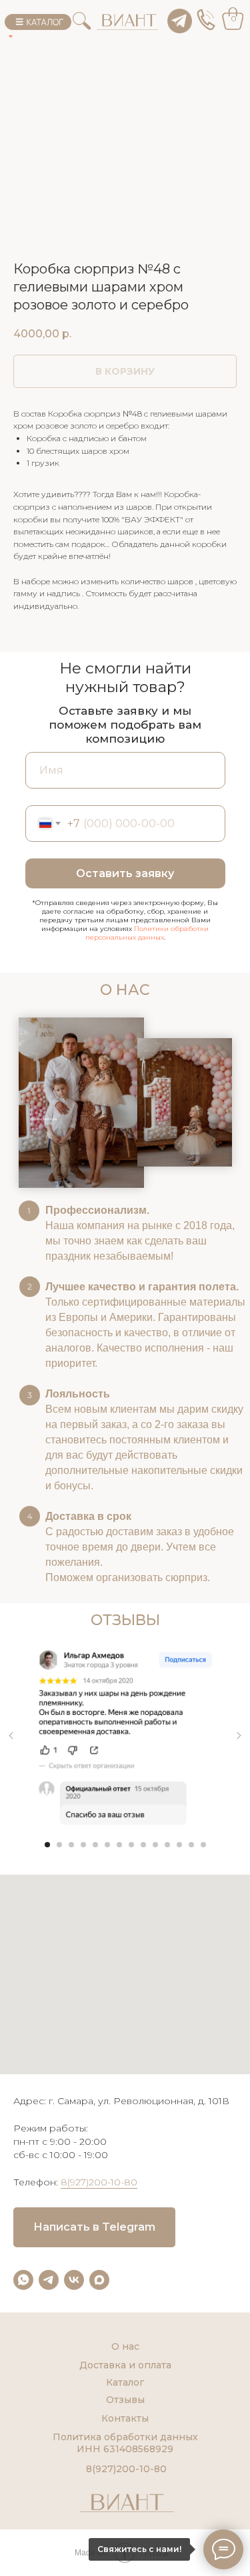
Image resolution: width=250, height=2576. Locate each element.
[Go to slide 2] (59, 1845)
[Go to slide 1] (47, 1845)
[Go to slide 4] (83, 1845)
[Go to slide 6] (107, 1845)
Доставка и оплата (125, 2365)
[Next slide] (239, 1736)
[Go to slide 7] (119, 1845)
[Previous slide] (11, 1736)
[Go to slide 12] (179, 1845)
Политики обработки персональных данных (147, 933)
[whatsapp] (23, 2280)
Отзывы (125, 2400)
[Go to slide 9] (143, 1845)
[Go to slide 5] (95, 1845)
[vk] (74, 2280)
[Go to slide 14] (203, 1845)
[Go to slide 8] (131, 1845)
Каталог (125, 2382)
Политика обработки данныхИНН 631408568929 (125, 2443)
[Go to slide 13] (191, 1845)
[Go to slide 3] (71, 1845)
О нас (125, 2346)
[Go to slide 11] (167, 1845)
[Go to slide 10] (155, 1845)
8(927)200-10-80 (99, 2182)
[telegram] (49, 2280)
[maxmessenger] (99, 2280)
